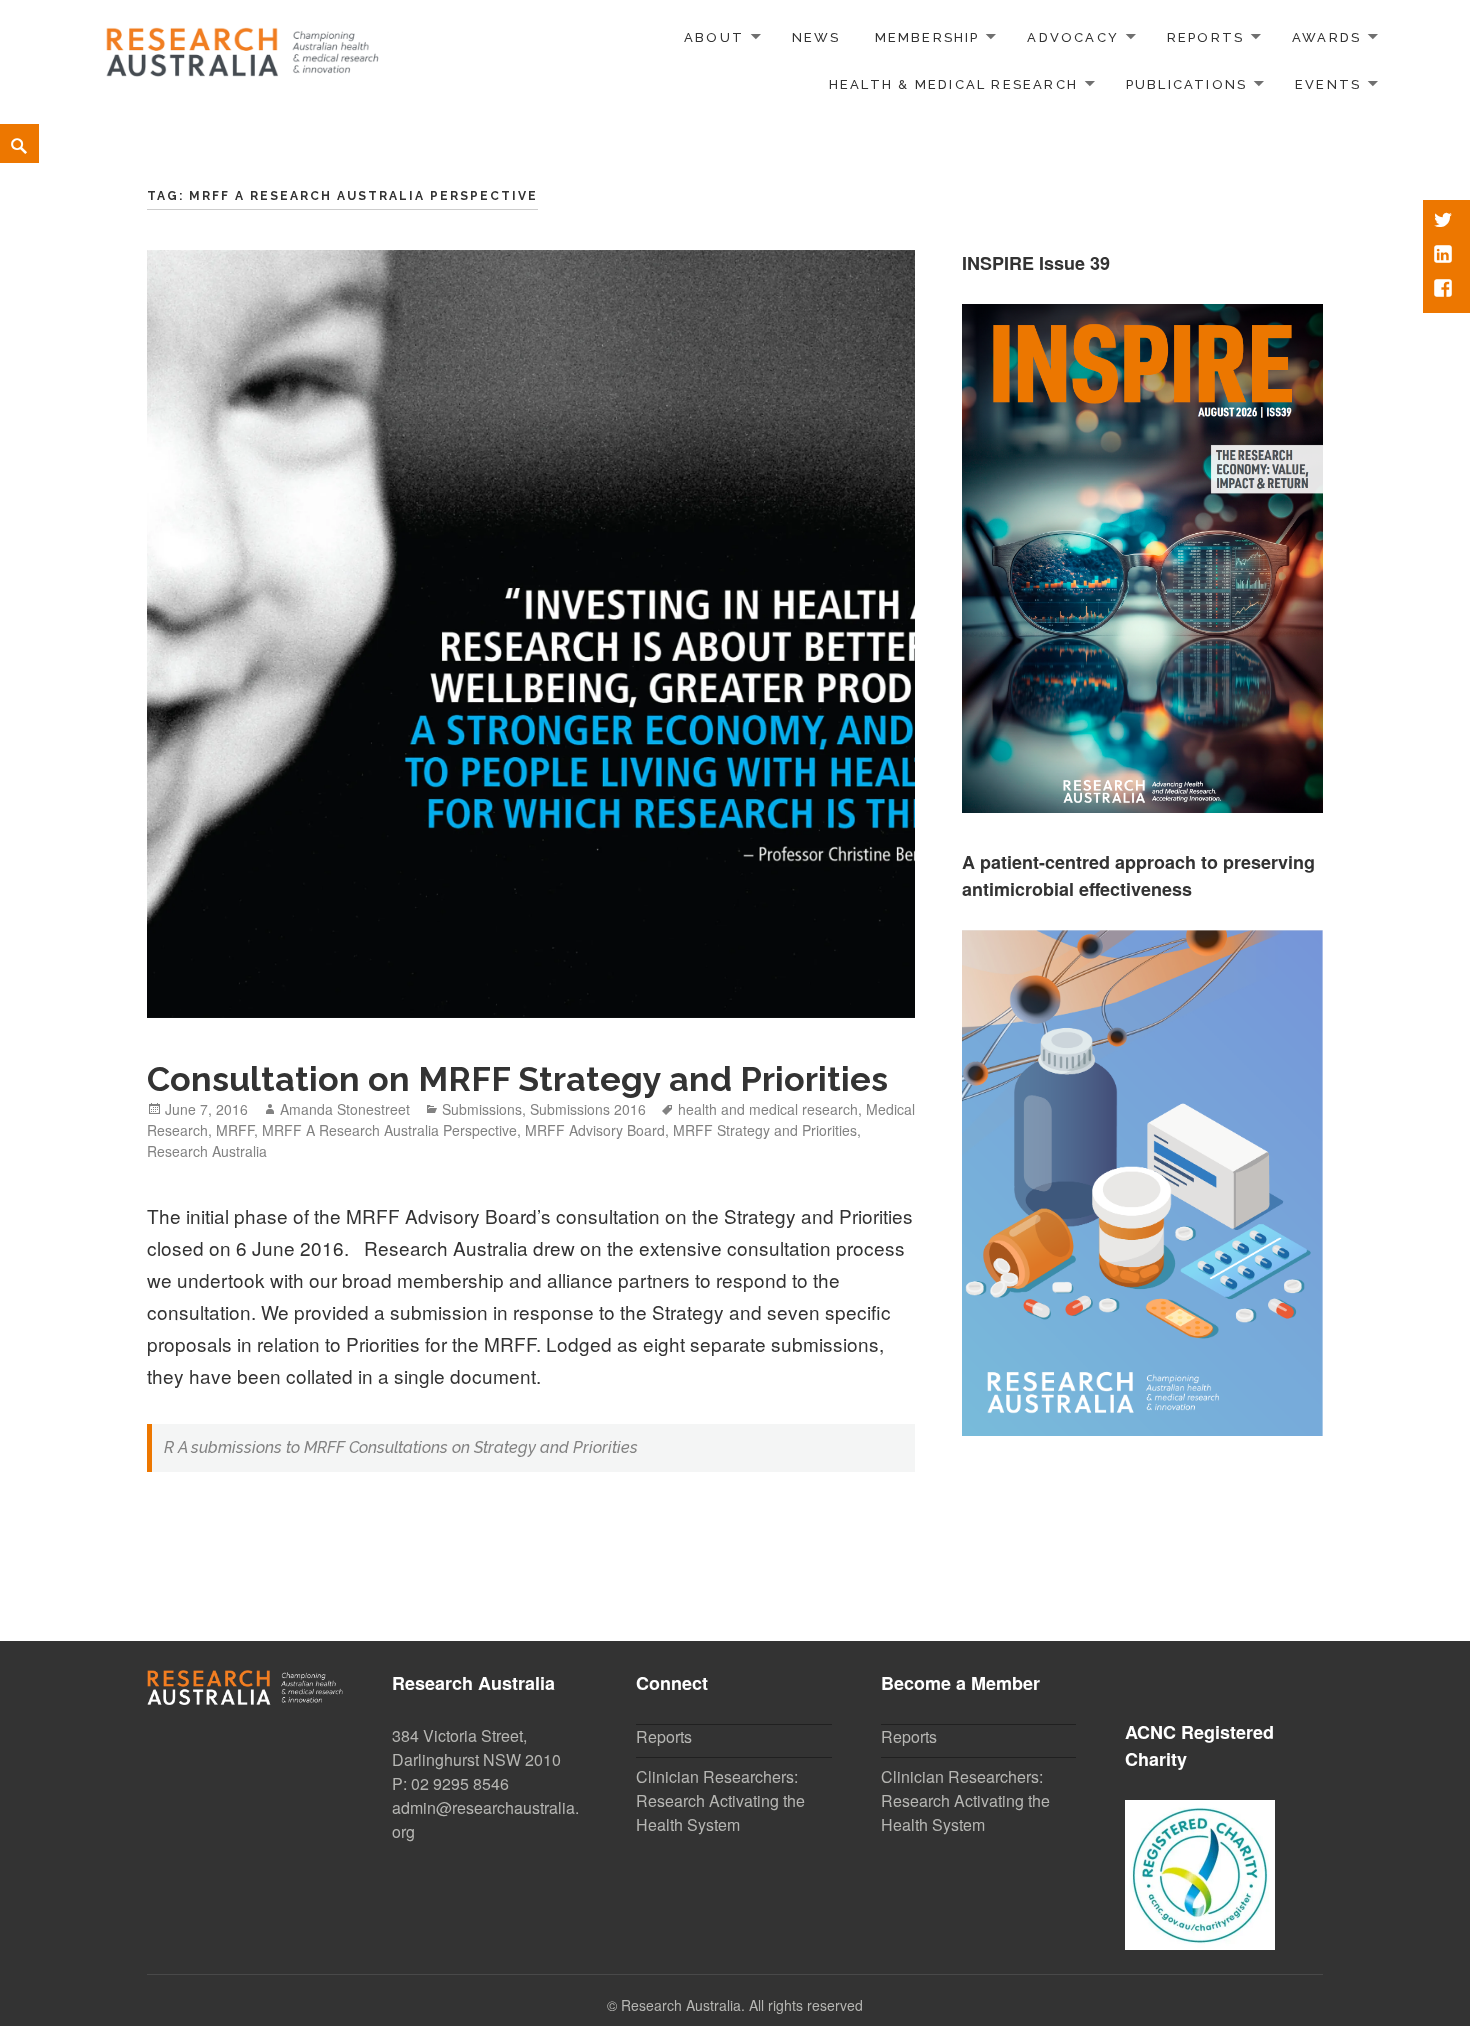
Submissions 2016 (588, 1109)
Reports (1205, 37)
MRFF (235, 1130)
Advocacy (1073, 37)
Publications (1187, 84)
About (714, 37)
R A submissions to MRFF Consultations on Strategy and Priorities (401, 1447)
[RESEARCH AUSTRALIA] (243, 45)
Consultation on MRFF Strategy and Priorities (517, 1079)
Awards (1326, 37)
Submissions (482, 1109)
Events (1328, 84)
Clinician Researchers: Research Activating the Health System (720, 1800)
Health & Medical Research (953, 84)
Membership (927, 37)
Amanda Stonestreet (345, 1109)
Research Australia (207, 1151)
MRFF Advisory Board (595, 1130)
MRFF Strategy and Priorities (765, 1130)
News (816, 37)
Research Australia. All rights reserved (742, 2005)
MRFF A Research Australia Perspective (389, 1130)
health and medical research (768, 1109)
